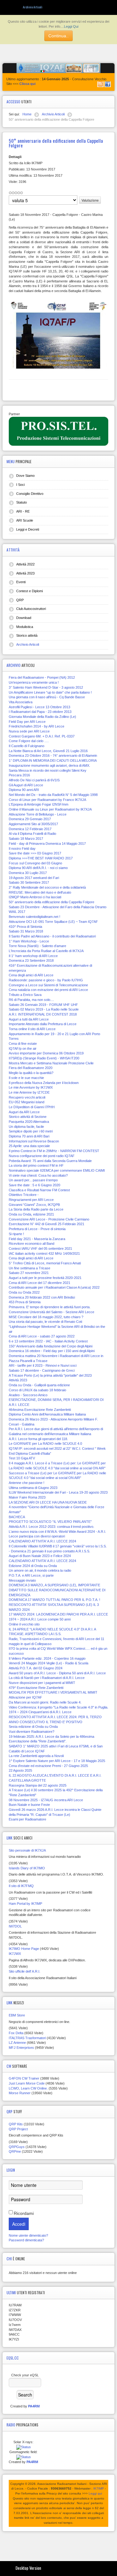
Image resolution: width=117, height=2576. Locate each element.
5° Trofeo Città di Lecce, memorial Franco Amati (45, 1263)
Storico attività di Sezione (28, 1117)
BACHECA (17, 1517)
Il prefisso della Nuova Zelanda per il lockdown (44, 1083)
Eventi (21, 582)
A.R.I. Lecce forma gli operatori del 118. (38, 1439)
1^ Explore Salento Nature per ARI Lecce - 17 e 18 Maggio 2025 (57, 1761)
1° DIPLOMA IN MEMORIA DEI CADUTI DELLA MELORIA (53, 760)
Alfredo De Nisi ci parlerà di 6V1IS (34, 780)
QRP (20, 600)
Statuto (22, 502)
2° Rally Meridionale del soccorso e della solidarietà (47, 887)
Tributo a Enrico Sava (25, 995)
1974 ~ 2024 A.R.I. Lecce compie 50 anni (40, 1619)
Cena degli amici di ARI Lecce (31, 975)
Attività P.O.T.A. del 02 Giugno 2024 (36, 1668)
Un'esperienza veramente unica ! (34, 682)
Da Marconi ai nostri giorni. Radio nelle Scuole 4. (45, 1702)
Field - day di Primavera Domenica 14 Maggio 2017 (47, 844)
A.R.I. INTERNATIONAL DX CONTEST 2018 (43, 1014)
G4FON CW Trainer (24, 2078)
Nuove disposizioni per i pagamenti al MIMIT (42, 1683)
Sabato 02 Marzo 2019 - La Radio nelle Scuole (44, 1009)
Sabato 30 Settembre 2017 (29, 882)
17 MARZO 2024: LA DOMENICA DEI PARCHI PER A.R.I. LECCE (58, 1614)
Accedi (19, 2224)
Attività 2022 (25, 564)
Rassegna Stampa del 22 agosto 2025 (38, 1785)
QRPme (15, 2151)
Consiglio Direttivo (30, 494)
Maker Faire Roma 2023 (27, 1497)
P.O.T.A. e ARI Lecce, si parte (31, 1575)
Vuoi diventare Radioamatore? (32, 1732)
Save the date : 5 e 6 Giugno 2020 (34, 1185)
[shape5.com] (59, 2545)
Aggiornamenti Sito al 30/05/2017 (33, 824)
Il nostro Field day (22, 849)
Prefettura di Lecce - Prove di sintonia (37, 1229)
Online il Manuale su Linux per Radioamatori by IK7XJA (50, 809)
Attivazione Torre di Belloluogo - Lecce (38, 814)
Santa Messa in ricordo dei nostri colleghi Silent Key (48, 770)
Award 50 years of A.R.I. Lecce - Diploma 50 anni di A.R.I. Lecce (57, 1673)
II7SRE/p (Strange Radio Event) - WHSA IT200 (44, 1058)
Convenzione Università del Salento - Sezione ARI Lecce (51, 1312)
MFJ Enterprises (21, 2048)
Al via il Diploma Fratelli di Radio (32, 834)
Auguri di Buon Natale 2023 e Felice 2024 (40, 1556)
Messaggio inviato (22, 1580)
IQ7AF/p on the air (23, 1049)
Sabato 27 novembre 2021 (29, 1273)
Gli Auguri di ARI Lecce (26, 785)
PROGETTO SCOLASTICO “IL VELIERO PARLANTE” (50, 1522)
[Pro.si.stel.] (58, 431)
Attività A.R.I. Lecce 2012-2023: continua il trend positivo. (51, 1527)
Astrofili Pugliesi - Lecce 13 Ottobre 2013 (39, 707)
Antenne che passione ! (27, 1483)
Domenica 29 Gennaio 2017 (30, 819)
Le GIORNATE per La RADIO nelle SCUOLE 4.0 (45, 1444)
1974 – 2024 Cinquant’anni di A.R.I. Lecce (40, 1712)
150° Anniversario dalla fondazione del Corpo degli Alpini (51, 1346)
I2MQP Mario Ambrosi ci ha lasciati (35, 897)
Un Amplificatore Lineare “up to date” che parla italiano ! (50, 692)
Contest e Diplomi (29, 591)
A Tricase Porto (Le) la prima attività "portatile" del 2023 (50, 1375)
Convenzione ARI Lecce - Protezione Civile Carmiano (49, 1219)
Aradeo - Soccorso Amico (28, 1395)
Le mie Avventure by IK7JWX (31, 1087)
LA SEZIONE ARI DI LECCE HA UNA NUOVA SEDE (48, 1502)
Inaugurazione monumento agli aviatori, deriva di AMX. (49, 765)
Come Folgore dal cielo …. (29, 741)
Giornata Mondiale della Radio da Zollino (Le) (42, 717)
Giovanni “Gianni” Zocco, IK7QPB (34, 1205)
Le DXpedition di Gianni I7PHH (32, 1107)
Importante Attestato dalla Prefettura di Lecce (43, 1024)
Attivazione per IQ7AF (25, 1697)
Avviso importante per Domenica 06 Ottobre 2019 (46, 1053)
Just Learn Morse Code (27, 2083)
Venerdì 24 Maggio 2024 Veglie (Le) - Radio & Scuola (49, 1663)
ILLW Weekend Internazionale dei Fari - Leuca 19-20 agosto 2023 (58, 1492)
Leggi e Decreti (28, 529)
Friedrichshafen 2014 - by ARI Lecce (37, 726)
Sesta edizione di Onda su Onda (33, 1727)
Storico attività (27, 635)
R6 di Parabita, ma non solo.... (31, 1000)
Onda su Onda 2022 (24, 1292)
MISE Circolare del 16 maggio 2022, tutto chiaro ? (46, 1317)
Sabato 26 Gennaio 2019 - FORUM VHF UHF (43, 1005)
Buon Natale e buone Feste (29, 1805)
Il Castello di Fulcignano (27, 746)
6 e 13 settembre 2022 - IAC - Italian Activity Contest (48, 1341)
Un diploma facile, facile (26, 1127)
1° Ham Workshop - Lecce (29, 941)
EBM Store (17, 2015)
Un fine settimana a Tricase (29, 1268)
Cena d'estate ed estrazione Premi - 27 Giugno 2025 (48, 1766)
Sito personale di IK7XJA (27, 1850)
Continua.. (58, 36)
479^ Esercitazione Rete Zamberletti (36, 1688)
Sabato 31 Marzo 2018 (26, 931)
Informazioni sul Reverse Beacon (34, 1141)
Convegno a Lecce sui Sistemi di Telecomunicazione (48, 985)
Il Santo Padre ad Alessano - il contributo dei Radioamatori (52, 936)
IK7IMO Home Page (24, 1949)
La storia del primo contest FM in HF (36, 1165)
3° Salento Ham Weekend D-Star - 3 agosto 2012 (46, 687)
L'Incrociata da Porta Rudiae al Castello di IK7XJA (46, 951)
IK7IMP (99, 2488)
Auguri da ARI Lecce (24, 1112)
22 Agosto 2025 (20, 1770)
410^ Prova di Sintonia (25, 927)
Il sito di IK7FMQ (21, 1886)
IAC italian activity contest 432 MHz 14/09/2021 (44, 1253)
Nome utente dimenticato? (28, 2235)
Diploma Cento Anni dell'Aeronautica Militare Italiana (47, 1414)
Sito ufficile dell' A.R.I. (24, 1971)
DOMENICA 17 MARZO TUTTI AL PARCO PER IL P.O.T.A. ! (54, 1600)
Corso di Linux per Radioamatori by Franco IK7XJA (47, 800)
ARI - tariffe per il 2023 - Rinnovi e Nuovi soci (43, 1365)
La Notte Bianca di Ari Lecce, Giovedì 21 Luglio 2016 (48, 751)
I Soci (20, 485)
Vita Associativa (21, 702)
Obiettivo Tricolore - (24, 1195)
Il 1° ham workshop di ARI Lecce (33, 956)
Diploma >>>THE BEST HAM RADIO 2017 (41, 858)
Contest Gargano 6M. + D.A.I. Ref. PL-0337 (42, 736)
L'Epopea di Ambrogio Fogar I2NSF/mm (39, 804)
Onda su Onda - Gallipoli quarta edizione (39, 1385)
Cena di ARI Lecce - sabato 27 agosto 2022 (42, 1336)
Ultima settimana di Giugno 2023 (33, 1488)
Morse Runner (20, 2093)
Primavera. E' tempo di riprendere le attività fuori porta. (50, 1307)
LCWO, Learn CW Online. (28, 2088)
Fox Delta (16, 2033)
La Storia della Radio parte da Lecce (36, 1209)
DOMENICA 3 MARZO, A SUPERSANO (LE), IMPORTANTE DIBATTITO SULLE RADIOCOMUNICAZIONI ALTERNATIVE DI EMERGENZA (57, 1590)
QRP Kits (16, 2124)
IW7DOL (15, 1926)
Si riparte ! (16, 1234)
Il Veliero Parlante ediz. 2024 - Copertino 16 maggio (47, 1658)
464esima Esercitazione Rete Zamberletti (40, 1410)
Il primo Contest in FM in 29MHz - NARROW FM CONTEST (54, 1151)
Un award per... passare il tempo (33, 1180)
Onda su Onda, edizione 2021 (31, 1214)
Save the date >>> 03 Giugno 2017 (35, 853)
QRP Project (18, 2129)
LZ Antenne (17, 2043)
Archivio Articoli (28, 644)
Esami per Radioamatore (27, 1819)
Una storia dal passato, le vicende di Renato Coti (45, 1322)
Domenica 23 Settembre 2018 (31, 960)
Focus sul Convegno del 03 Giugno (35, 863)
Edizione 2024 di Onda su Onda (33, 1566)
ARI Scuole (25, 520)
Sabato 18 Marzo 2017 (26, 839)
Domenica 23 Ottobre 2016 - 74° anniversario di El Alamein (53, 756)
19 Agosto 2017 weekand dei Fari (34, 878)
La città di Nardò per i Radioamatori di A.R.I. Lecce (47, 1678)
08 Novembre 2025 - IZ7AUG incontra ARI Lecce (46, 1800)
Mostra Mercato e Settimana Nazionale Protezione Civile (51, 1063)
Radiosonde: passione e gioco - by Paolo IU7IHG (46, 980)
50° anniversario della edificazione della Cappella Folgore (51, 902)
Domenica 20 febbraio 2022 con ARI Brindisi (42, 1297)
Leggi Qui (71, 26)
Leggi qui (95, 2493)
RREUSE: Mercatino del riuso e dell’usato (40, 892)
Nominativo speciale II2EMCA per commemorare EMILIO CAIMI (57, 1170)
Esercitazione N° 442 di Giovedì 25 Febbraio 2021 (46, 1224)
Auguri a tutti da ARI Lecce (29, 1019)
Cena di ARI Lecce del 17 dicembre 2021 (39, 1283)
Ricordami (24, 2213)
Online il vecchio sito (24, 1624)
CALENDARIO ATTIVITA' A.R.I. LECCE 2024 (42, 1541)
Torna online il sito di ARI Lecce (32, 1029)
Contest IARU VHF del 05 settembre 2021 (40, 1248)
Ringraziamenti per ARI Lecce (31, 1200)
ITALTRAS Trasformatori (27, 2038)
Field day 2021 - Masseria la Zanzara (37, 1239)
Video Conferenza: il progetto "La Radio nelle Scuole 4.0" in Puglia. (58, 1707)
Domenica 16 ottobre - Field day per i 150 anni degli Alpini (52, 1351)
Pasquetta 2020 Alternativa (29, 1122)
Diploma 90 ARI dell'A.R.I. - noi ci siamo (38, 868)
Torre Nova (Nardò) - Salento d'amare (37, 946)
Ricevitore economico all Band (32, 1244)
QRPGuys (17, 2147)
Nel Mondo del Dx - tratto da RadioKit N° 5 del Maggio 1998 (53, 795)
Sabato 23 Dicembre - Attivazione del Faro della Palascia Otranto (58, 907)
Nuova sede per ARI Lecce (29, 731)
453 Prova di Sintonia (25, 1302)
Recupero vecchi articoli (27, 1097)
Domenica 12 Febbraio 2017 (30, 829)
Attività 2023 (25, 573)
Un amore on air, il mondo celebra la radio (40, 1570)
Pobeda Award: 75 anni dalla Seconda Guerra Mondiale (50, 1161)
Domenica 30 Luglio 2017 (28, 873)
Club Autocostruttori (31, 609)
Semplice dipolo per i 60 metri (31, 1131)
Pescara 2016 (19, 775)
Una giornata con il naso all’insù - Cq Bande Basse (47, 697)
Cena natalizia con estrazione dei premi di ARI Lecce (48, 990)
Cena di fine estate (23, 1044)
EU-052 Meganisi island (27, 1102)
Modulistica (25, 627)
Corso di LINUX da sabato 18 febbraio (37, 1390)
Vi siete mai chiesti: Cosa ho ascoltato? (38, 1175)
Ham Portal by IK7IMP (25, 1904)
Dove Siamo (25, 476)
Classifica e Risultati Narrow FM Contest (39, 1190)
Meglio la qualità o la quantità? (31, 1073)
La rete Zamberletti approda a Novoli (36, 1756)
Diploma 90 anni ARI (24, 790)
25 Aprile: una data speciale (29, 1146)
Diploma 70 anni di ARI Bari (29, 1136)
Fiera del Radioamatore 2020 (31, 1068)
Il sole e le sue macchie (26, 1078)
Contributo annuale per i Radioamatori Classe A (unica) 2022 (54, 1287)
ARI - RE (23, 511)
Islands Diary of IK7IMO (27, 1868)
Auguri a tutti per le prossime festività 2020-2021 (45, 1278)
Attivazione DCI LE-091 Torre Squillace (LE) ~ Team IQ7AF (53, 922)
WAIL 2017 (17, 912)
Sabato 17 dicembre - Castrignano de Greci (42, 1370)
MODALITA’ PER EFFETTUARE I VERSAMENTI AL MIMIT (53, 1692)
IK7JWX (15, 1954)
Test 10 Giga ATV (22, 1458)
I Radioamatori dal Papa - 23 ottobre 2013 (40, 712)
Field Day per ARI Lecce (27, 722)
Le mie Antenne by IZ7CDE (29, 1092)
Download (24, 618)
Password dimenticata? (26, 2240)
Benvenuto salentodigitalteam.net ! (34, 917)
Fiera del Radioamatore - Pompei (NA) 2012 (42, 677)
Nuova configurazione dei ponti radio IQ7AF (42, 1156)
